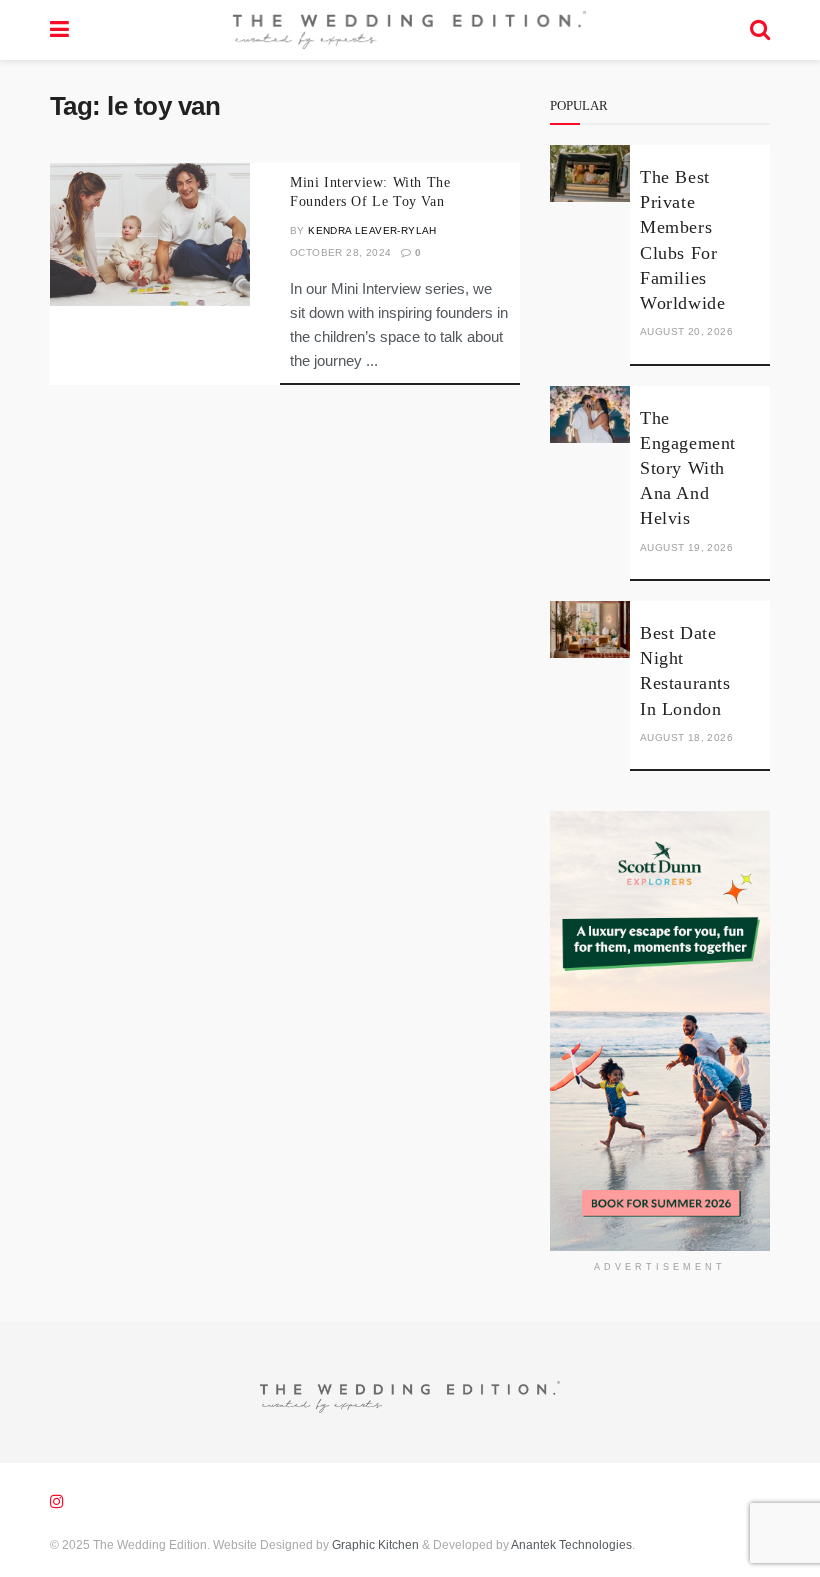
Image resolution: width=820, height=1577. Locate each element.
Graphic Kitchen (375, 1545)
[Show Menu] (59, 30)
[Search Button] (760, 30)
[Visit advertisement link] (660, 1031)
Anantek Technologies (570, 1545)
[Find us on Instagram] (57, 1501)
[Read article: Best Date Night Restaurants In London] (590, 629)
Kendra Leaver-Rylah (372, 230)
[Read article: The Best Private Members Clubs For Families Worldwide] (590, 173)
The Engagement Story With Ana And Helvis (688, 468)
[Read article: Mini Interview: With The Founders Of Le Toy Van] (150, 234)
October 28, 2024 (340, 252)
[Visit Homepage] (409, 30)
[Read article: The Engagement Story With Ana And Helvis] (590, 414)
